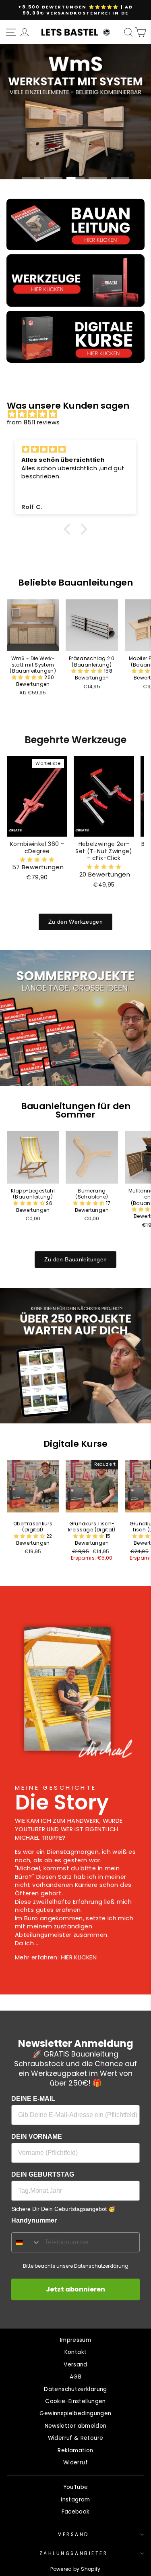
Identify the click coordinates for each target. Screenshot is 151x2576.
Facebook (76, 2512)
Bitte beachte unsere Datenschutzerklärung (76, 2266)
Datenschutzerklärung (75, 2389)
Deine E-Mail (33, 2099)
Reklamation (75, 2450)
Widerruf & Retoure (76, 2438)
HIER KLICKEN (79, 1957)
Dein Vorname (37, 2137)
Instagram (75, 2500)
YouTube (76, 2487)
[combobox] (26, 2242)
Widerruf (75, 2463)
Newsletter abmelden (76, 2426)
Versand (75, 2365)
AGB (75, 2377)
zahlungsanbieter (74, 2553)
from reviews (33, 422)
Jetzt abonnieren (75, 2289)
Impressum (75, 2340)
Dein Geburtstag (43, 2174)
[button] (69, 529)
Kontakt (76, 2352)
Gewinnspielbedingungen (75, 2413)
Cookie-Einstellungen (75, 2401)
